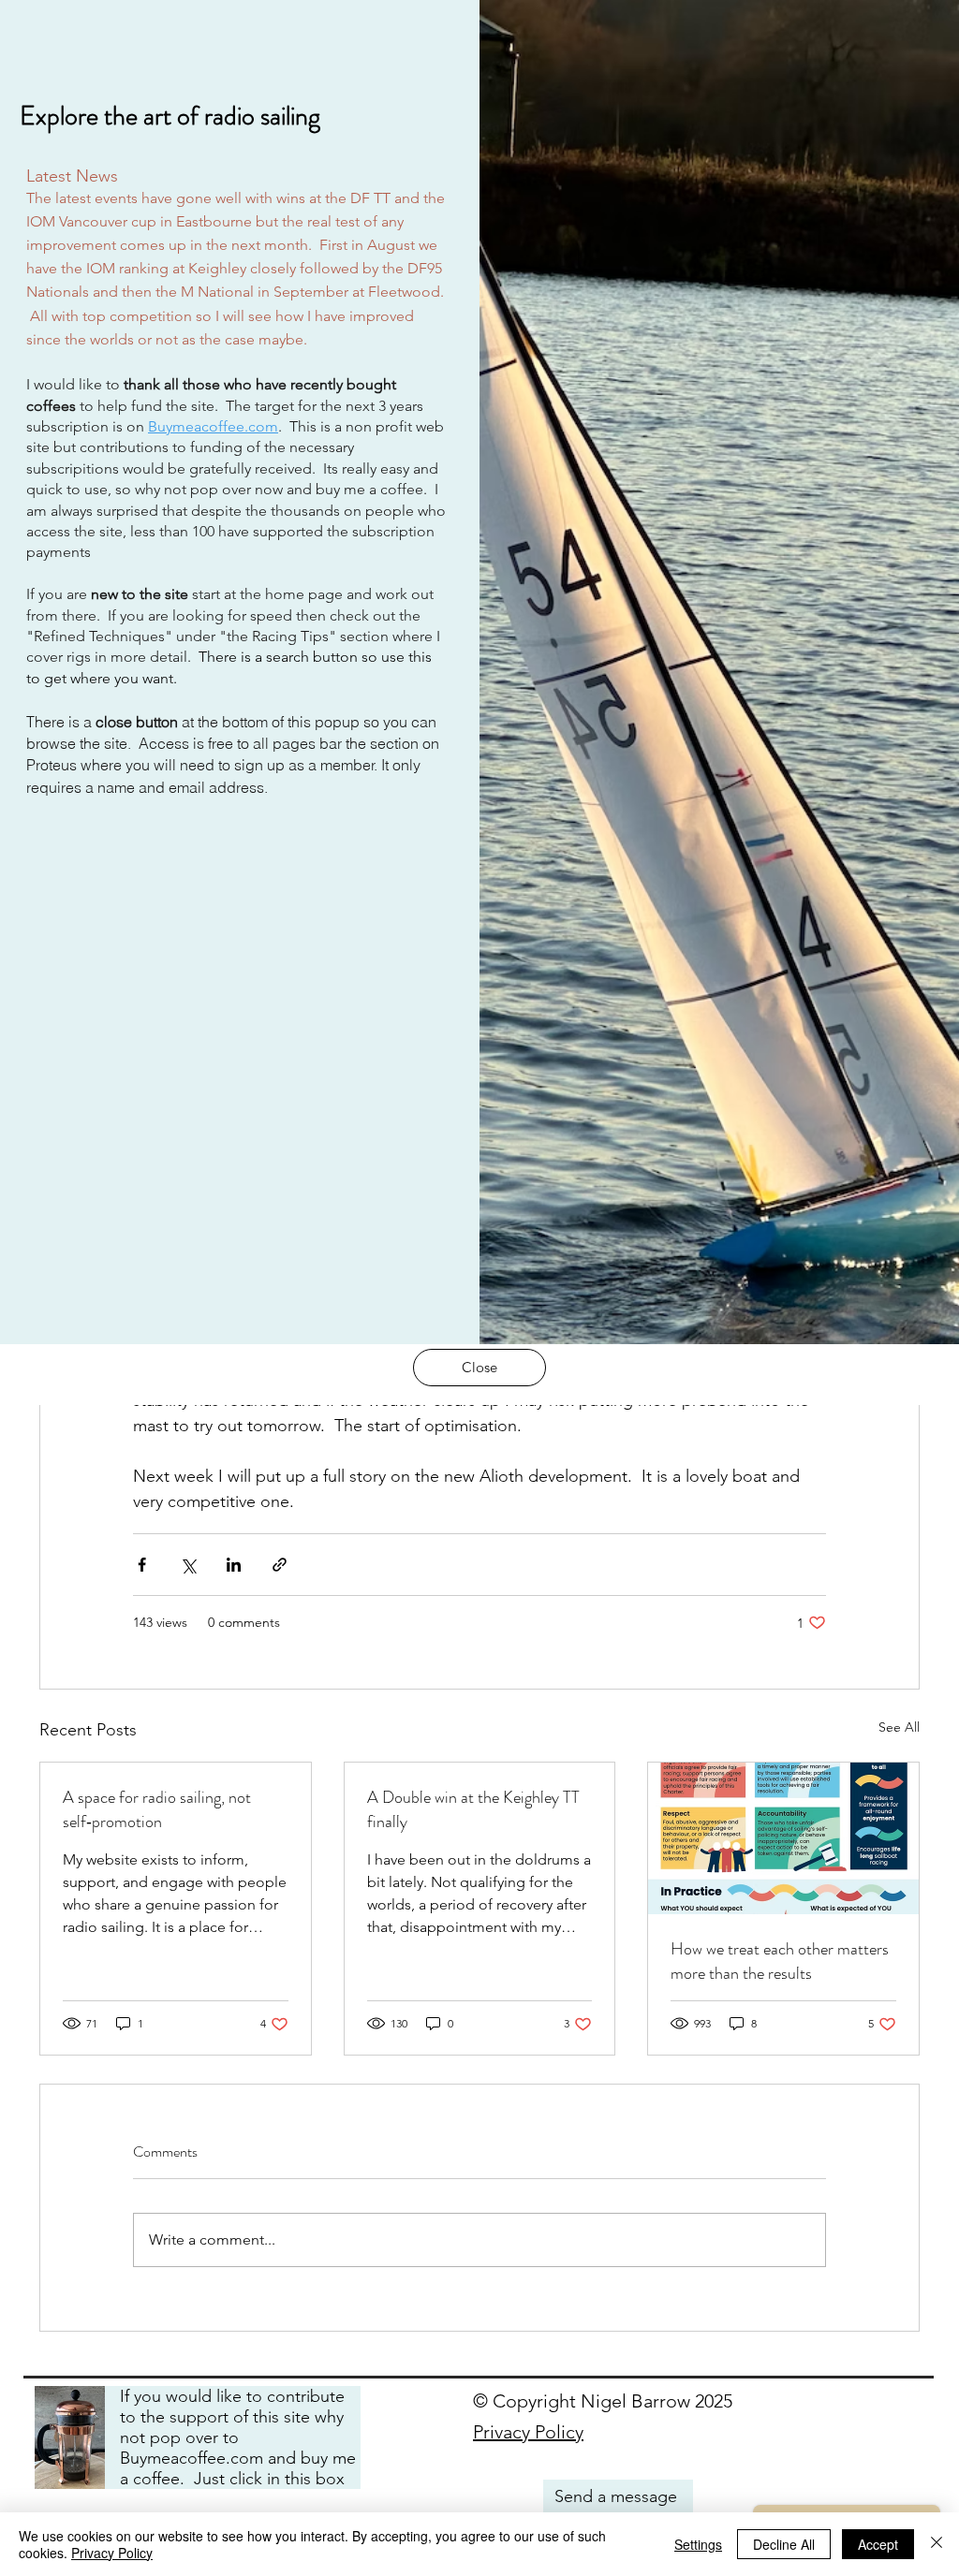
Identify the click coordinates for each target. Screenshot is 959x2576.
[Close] (937, 2544)
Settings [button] (698, 2544)
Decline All (784, 2544)
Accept (878, 2544)
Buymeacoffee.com (213, 426)
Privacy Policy (112, 2553)
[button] (479, 1368)
